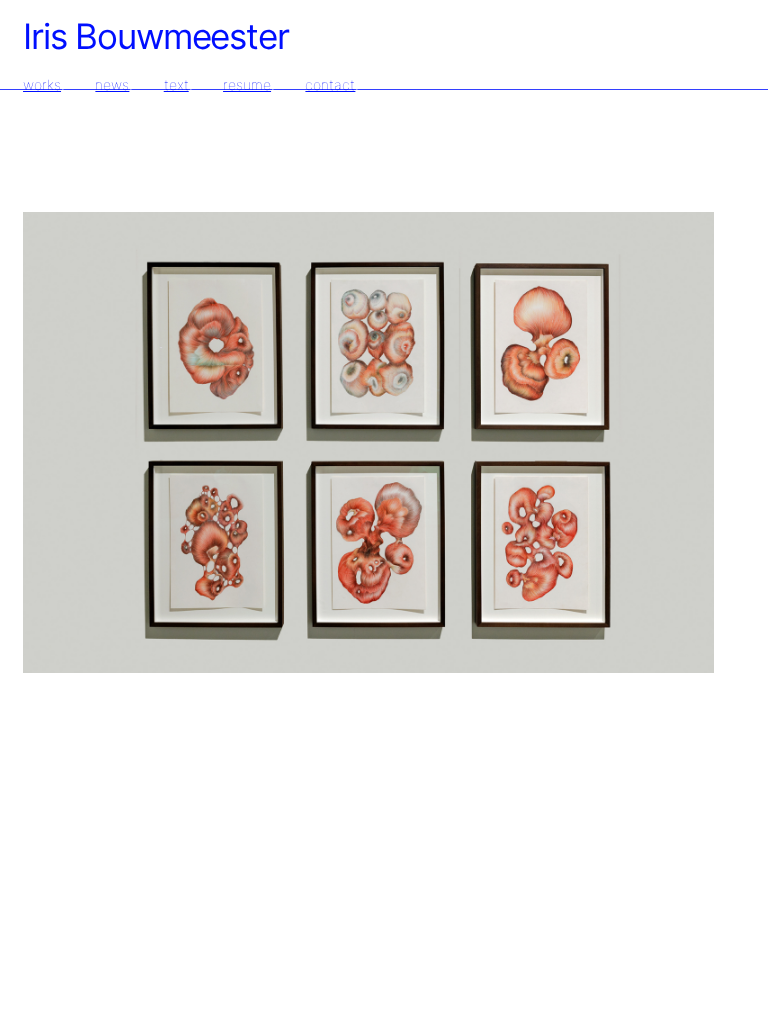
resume (247, 84)
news (112, 84)
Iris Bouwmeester (156, 36)
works (42, 84)
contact (330, 84)
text (176, 84)
